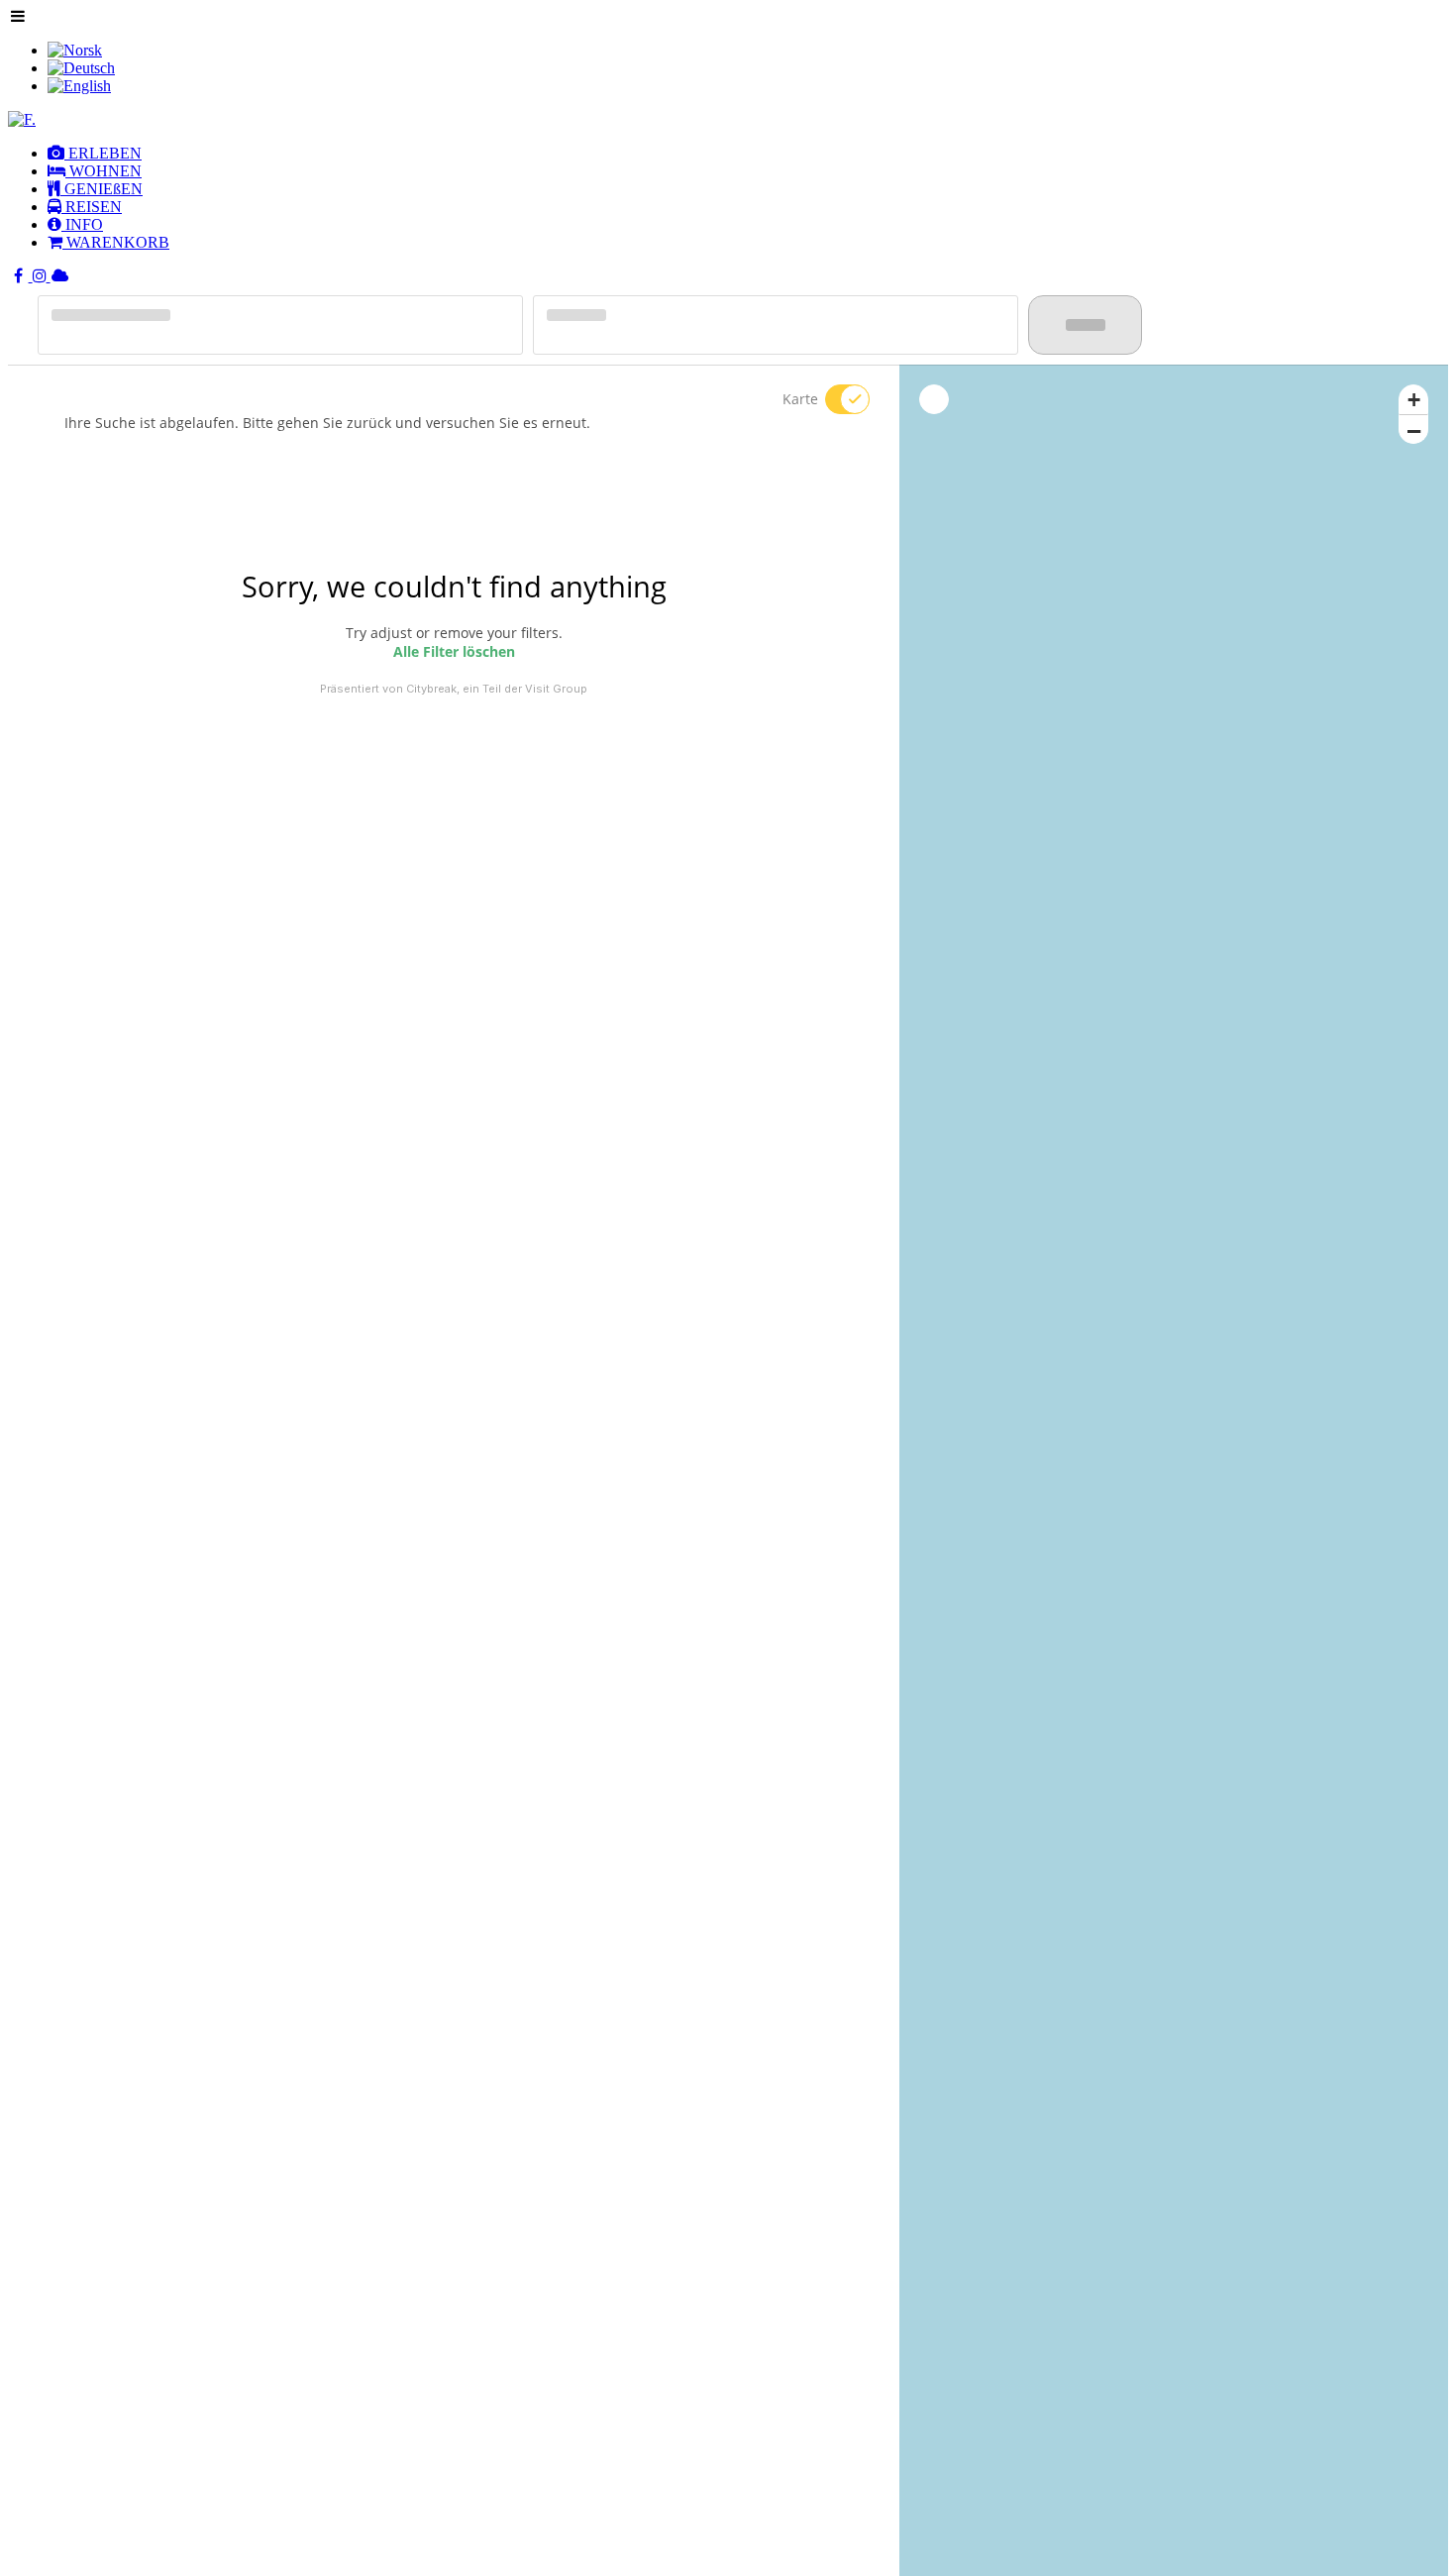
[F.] (22, 119)
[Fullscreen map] (934, 399)
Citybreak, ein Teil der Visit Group (497, 689)
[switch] (835, 399)
